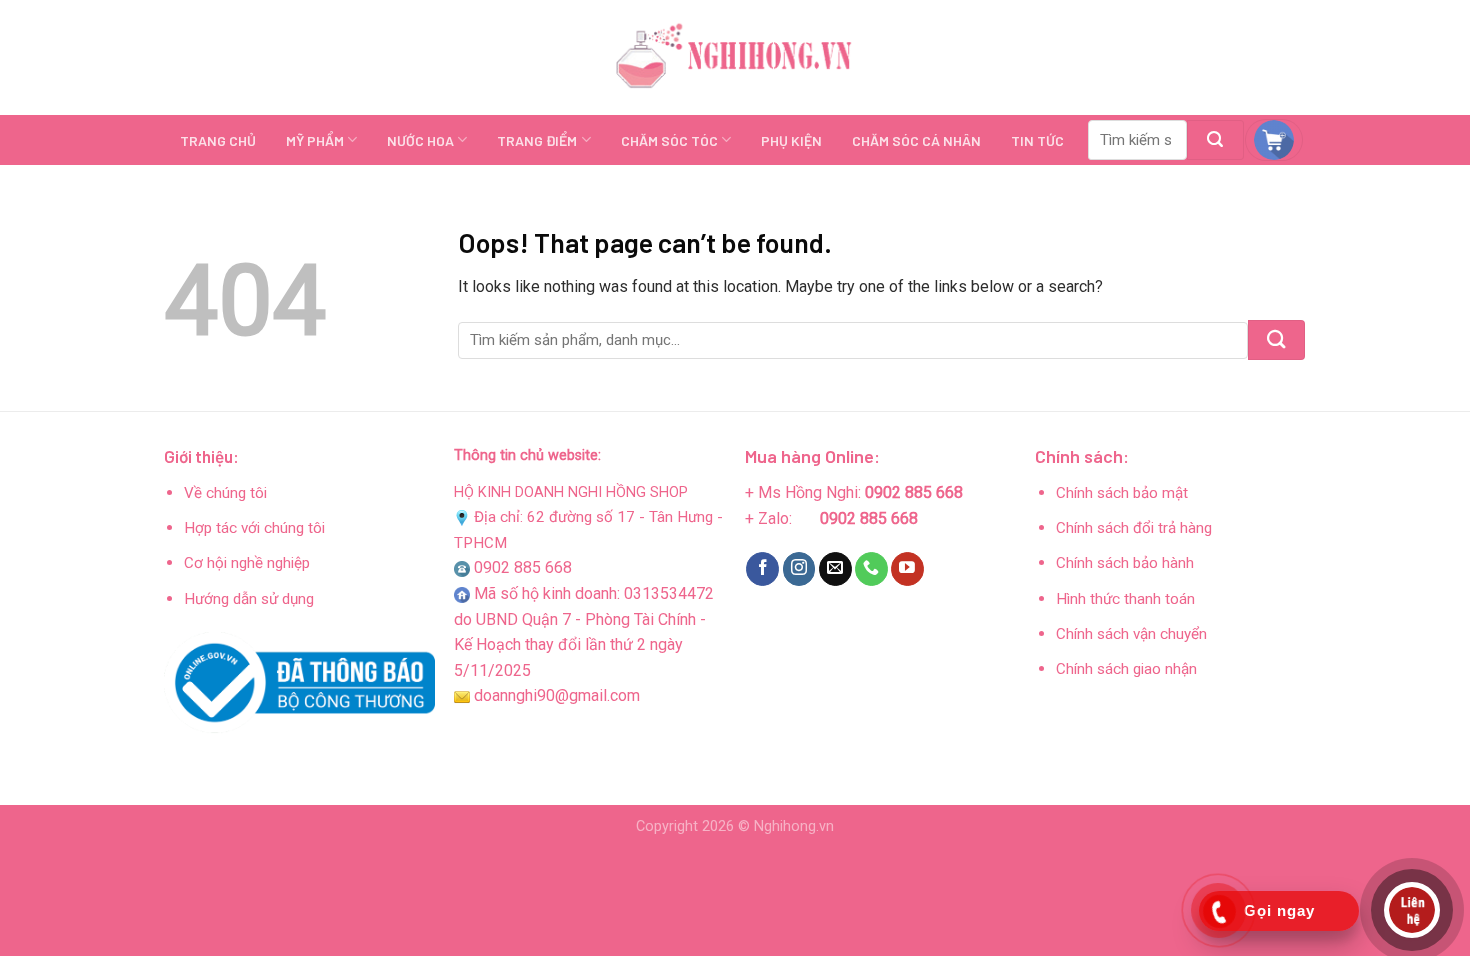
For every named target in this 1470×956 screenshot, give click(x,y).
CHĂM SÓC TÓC (669, 140)
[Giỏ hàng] (1274, 140)
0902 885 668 (523, 567)
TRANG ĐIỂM (537, 140)
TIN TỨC (1037, 140)
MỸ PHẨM (315, 140)
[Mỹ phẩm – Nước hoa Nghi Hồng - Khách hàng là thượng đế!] (735, 58)
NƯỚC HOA (420, 140)
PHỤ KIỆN (791, 140)
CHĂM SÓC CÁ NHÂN (916, 140)
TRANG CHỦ (218, 140)
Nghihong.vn (794, 826)
